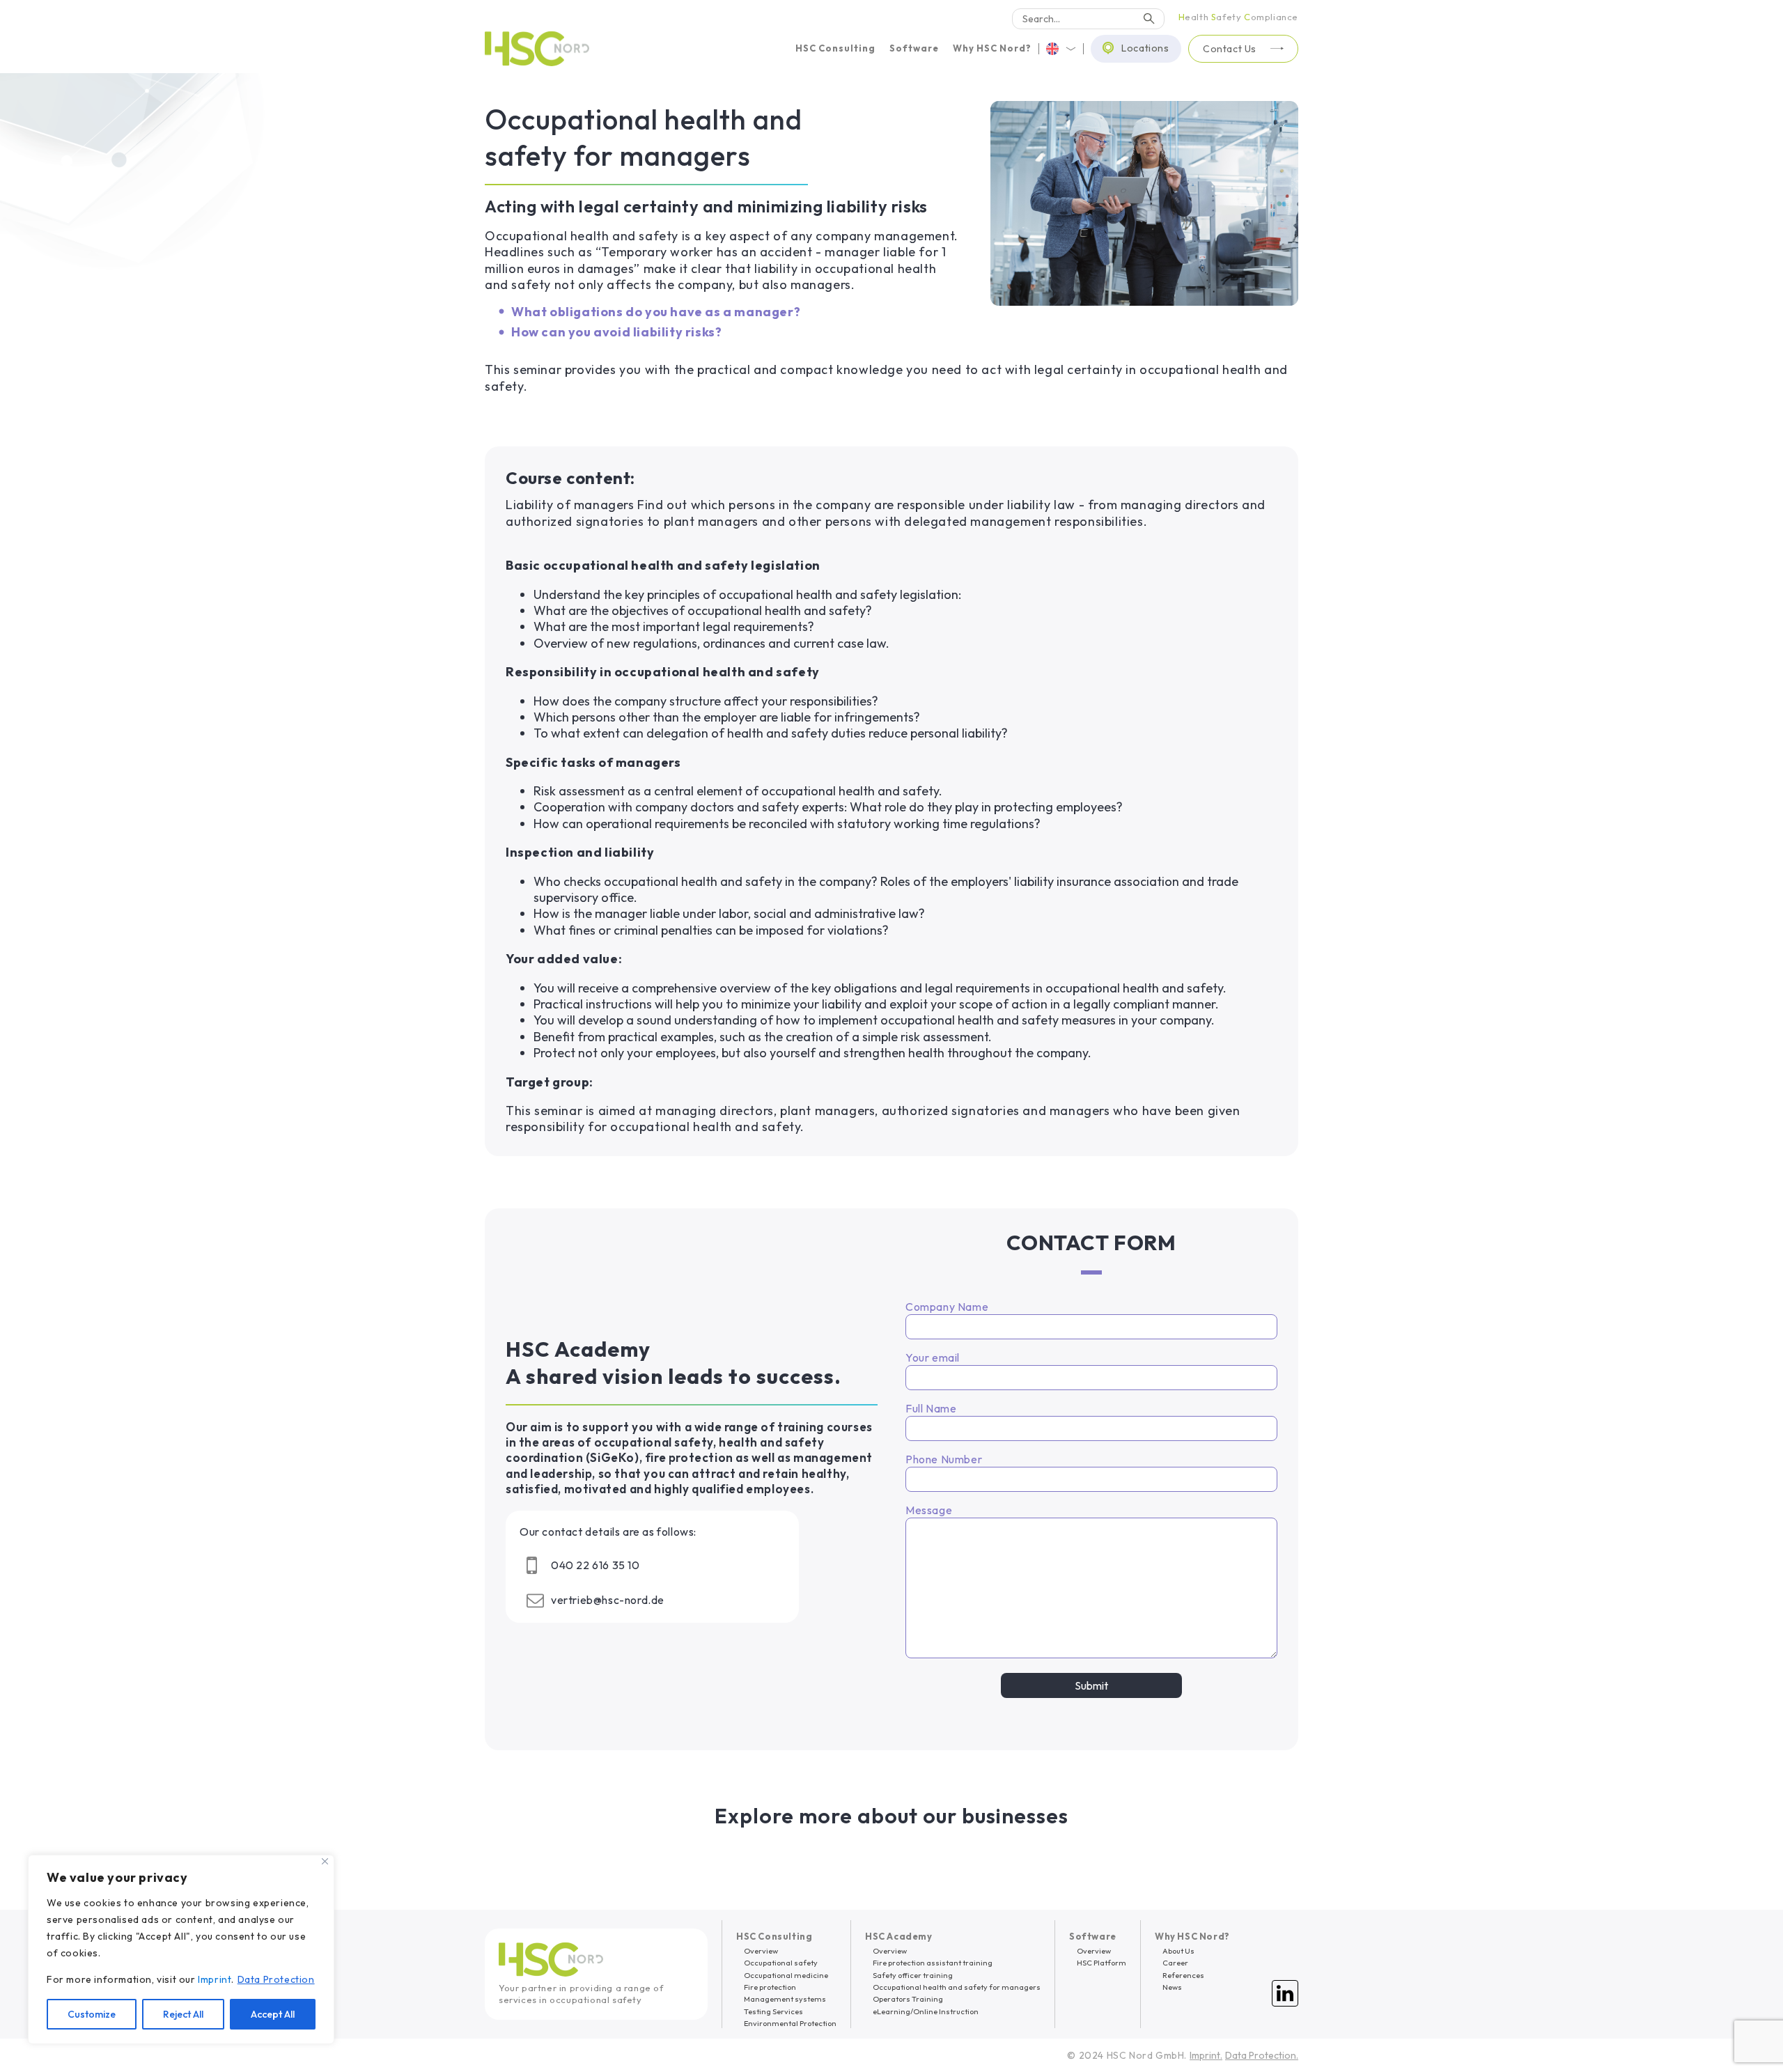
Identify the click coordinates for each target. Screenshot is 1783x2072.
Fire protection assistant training (933, 1963)
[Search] (1149, 19)
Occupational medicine (786, 1975)
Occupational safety (781, 1963)
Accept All (273, 2014)
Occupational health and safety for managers (957, 1987)
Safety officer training (913, 1975)
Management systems (785, 1999)
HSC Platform (1101, 1963)
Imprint (215, 1979)
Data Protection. (1262, 2055)
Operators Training (908, 1999)
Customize (92, 2014)
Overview (761, 1951)
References (1183, 1975)
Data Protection (276, 1979)
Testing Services (773, 2011)
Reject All (183, 2014)
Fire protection (770, 1987)
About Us (1178, 1951)
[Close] (325, 1861)
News (1172, 1987)
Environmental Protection (790, 2023)
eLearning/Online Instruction (926, 2011)
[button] (835, 48)
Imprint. (1206, 2055)
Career (1175, 1963)
